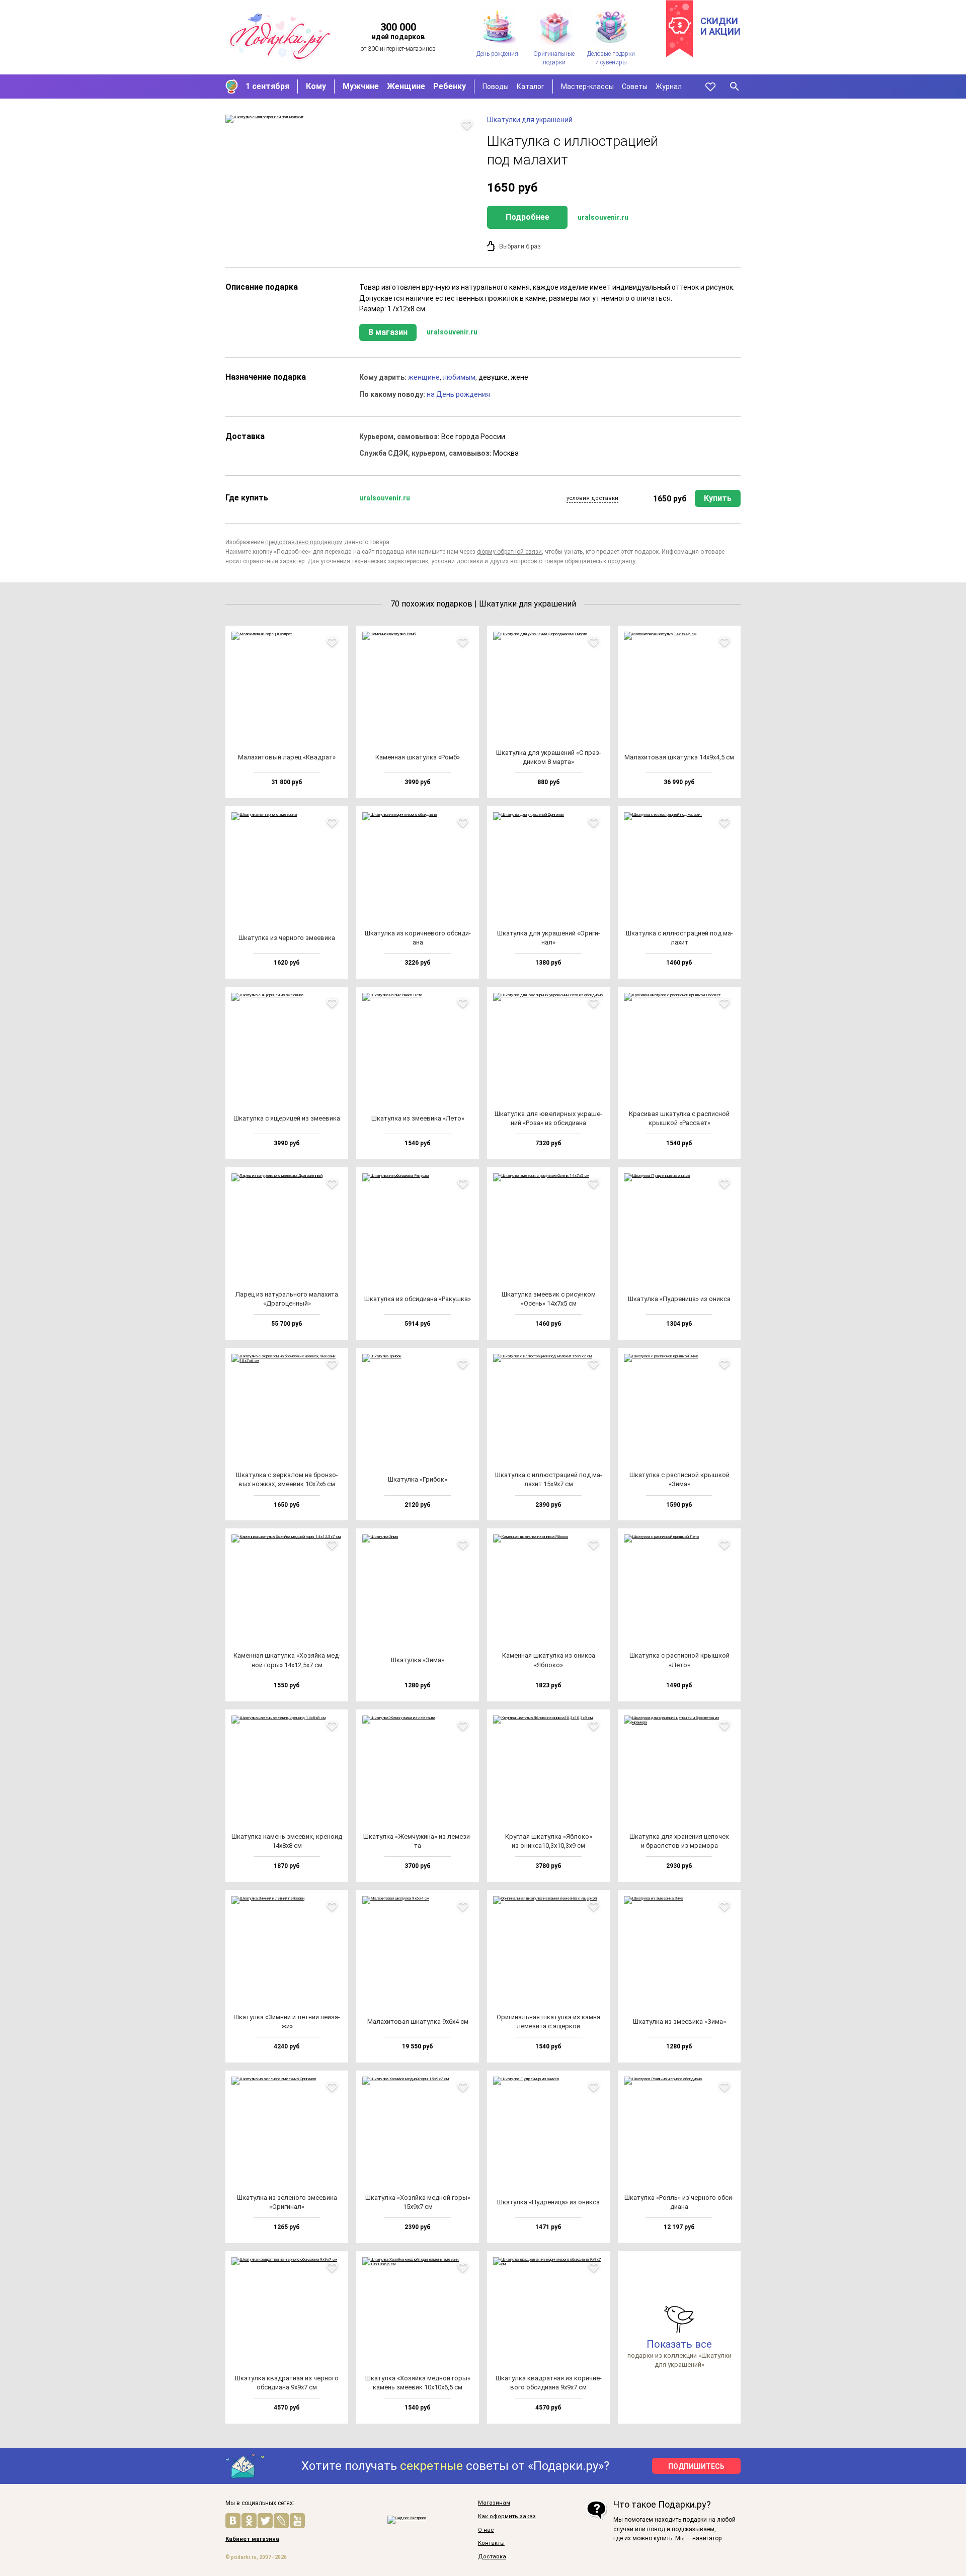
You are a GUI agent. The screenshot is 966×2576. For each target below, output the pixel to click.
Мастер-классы (587, 87)
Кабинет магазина (252, 2539)
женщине (424, 377)
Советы (635, 87)
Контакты (491, 2543)
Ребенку (450, 86)
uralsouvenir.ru (603, 217)
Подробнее (528, 217)
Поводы (496, 87)
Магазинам (494, 2503)
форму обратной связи (509, 552)
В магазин (388, 332)
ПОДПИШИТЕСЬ (696, 2466)
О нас (486, 2530)
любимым (459, 377)
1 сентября (267, 86)
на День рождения (458, 394)
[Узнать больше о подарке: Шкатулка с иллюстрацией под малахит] (351, 119)
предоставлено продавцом (304, 542)
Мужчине (361, 86)
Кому (316, 86)
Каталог (531, 87)
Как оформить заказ (507, 2517)
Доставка (492, 2557)
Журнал (669, 87)
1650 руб (670, 499)
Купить (718, 498)
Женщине (406, 86)
